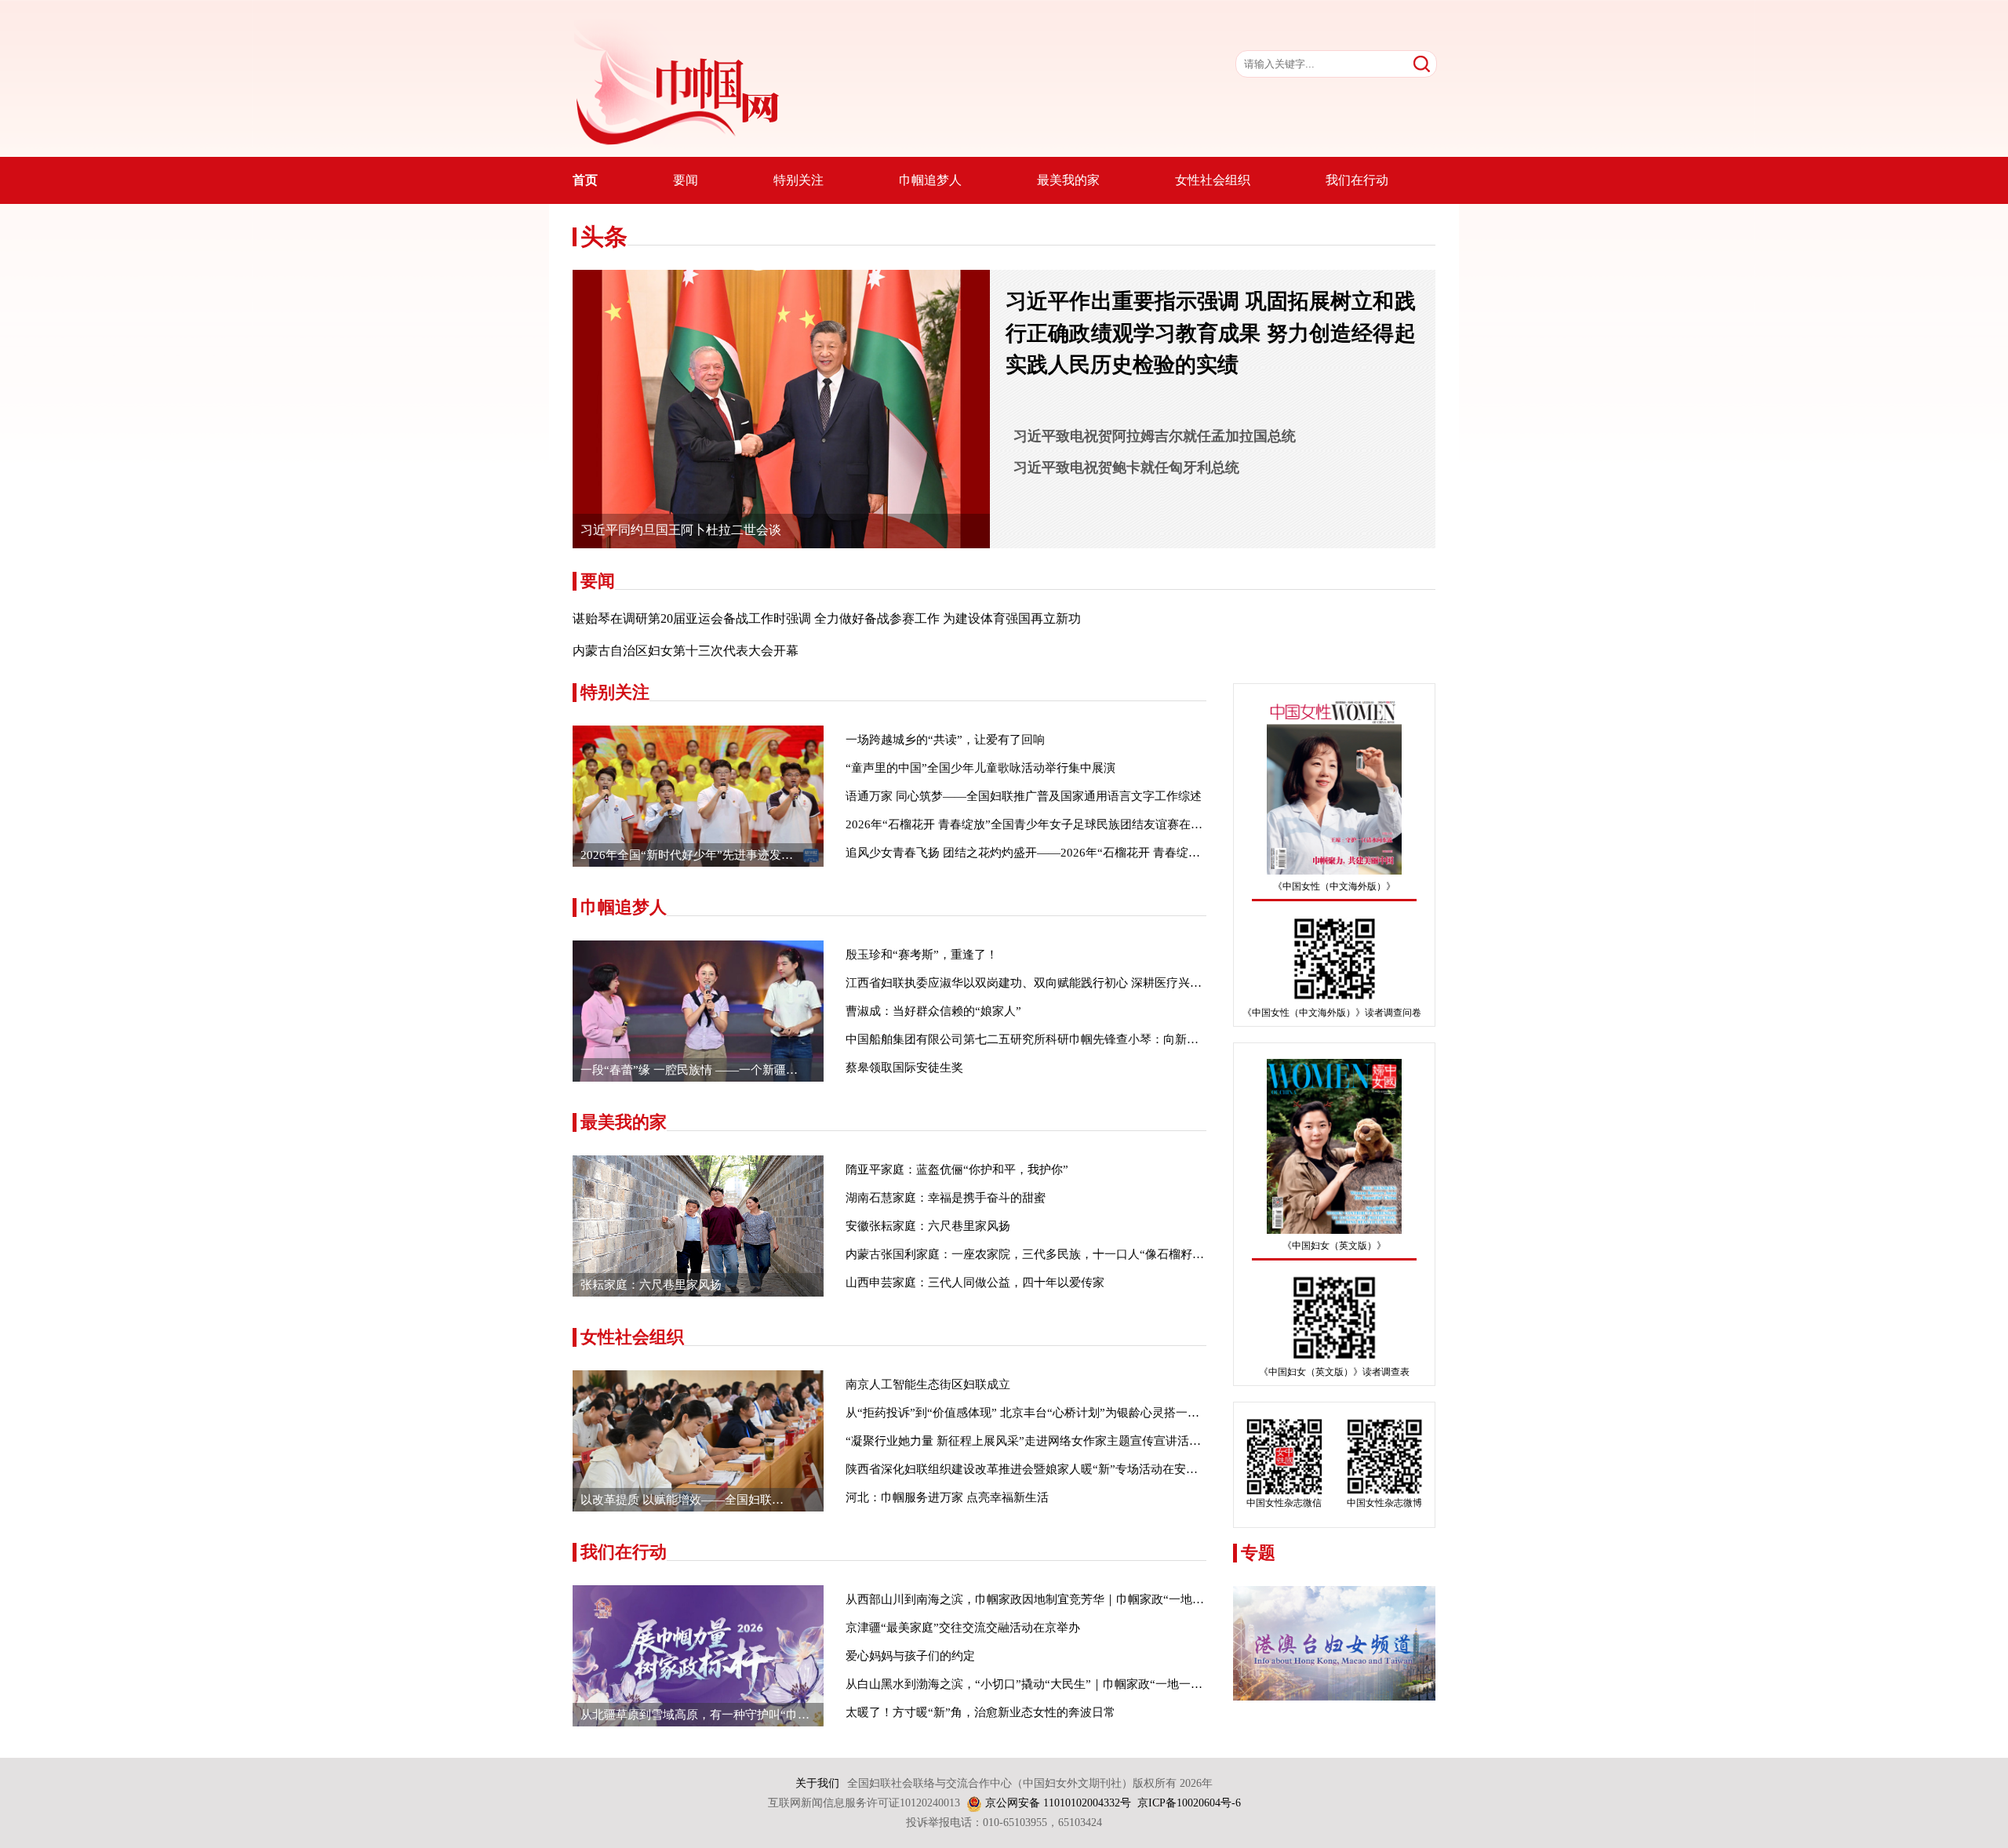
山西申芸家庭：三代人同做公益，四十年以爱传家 (975, 1282)
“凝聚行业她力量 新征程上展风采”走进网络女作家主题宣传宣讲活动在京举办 (1047, 1441)
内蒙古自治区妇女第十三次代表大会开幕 (686, 651)
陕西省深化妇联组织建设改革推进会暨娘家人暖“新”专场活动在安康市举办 (1039, 1469)
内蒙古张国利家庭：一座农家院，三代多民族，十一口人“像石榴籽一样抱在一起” (1057, 1254)
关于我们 (817, 1783)
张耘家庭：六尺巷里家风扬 (651, 1285)
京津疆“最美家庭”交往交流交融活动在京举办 (963, 1628)
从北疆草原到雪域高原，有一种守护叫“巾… (695, 1715)
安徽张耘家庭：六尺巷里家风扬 (928, 1226)
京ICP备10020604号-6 (1189, 1803)
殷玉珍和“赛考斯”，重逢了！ (922, 955)
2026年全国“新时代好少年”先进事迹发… (687, 855)
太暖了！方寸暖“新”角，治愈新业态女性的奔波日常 (980, 1712)
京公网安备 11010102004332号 (1058, 1803)
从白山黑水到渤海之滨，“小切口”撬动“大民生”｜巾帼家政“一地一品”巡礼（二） (1056, 1684)
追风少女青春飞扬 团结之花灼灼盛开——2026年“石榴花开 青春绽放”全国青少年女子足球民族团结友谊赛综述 (1131, 853)
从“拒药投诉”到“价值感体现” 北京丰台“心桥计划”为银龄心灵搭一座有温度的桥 (1052, 1413)
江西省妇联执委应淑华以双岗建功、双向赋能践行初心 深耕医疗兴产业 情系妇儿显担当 (1072, 983)
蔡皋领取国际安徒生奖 (904, 1068)
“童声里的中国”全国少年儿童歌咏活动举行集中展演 (980, 768)
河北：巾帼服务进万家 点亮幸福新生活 (947, 1497)
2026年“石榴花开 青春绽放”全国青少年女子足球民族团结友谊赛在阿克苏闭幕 (1048, 824)
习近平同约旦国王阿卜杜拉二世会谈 (681, 530)
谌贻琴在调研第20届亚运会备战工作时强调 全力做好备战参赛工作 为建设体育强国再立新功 (827, 618)
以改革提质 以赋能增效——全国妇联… (682, 1500)
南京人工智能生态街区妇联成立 (928, 1384)
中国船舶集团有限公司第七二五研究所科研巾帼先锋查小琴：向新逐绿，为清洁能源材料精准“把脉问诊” (1116, 1039)
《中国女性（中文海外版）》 (1334, 886)
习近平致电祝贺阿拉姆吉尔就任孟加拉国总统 (1155, 436)
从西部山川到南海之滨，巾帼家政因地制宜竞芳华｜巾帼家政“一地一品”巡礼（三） (1063, 1599)
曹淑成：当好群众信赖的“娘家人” (933, 1011)
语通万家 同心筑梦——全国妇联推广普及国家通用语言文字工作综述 (1024, 796)
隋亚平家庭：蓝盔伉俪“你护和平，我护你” (957, 1170)
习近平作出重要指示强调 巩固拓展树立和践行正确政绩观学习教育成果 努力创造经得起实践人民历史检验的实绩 (1211, 333)
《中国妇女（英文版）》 (1334, 1246)
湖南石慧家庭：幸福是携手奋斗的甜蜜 (946, 1198)
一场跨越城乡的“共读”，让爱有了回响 (945, 740)
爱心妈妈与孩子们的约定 (910, 1656)
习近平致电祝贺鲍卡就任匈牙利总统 (1126, 467)
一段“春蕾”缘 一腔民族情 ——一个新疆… (689, 1070)
